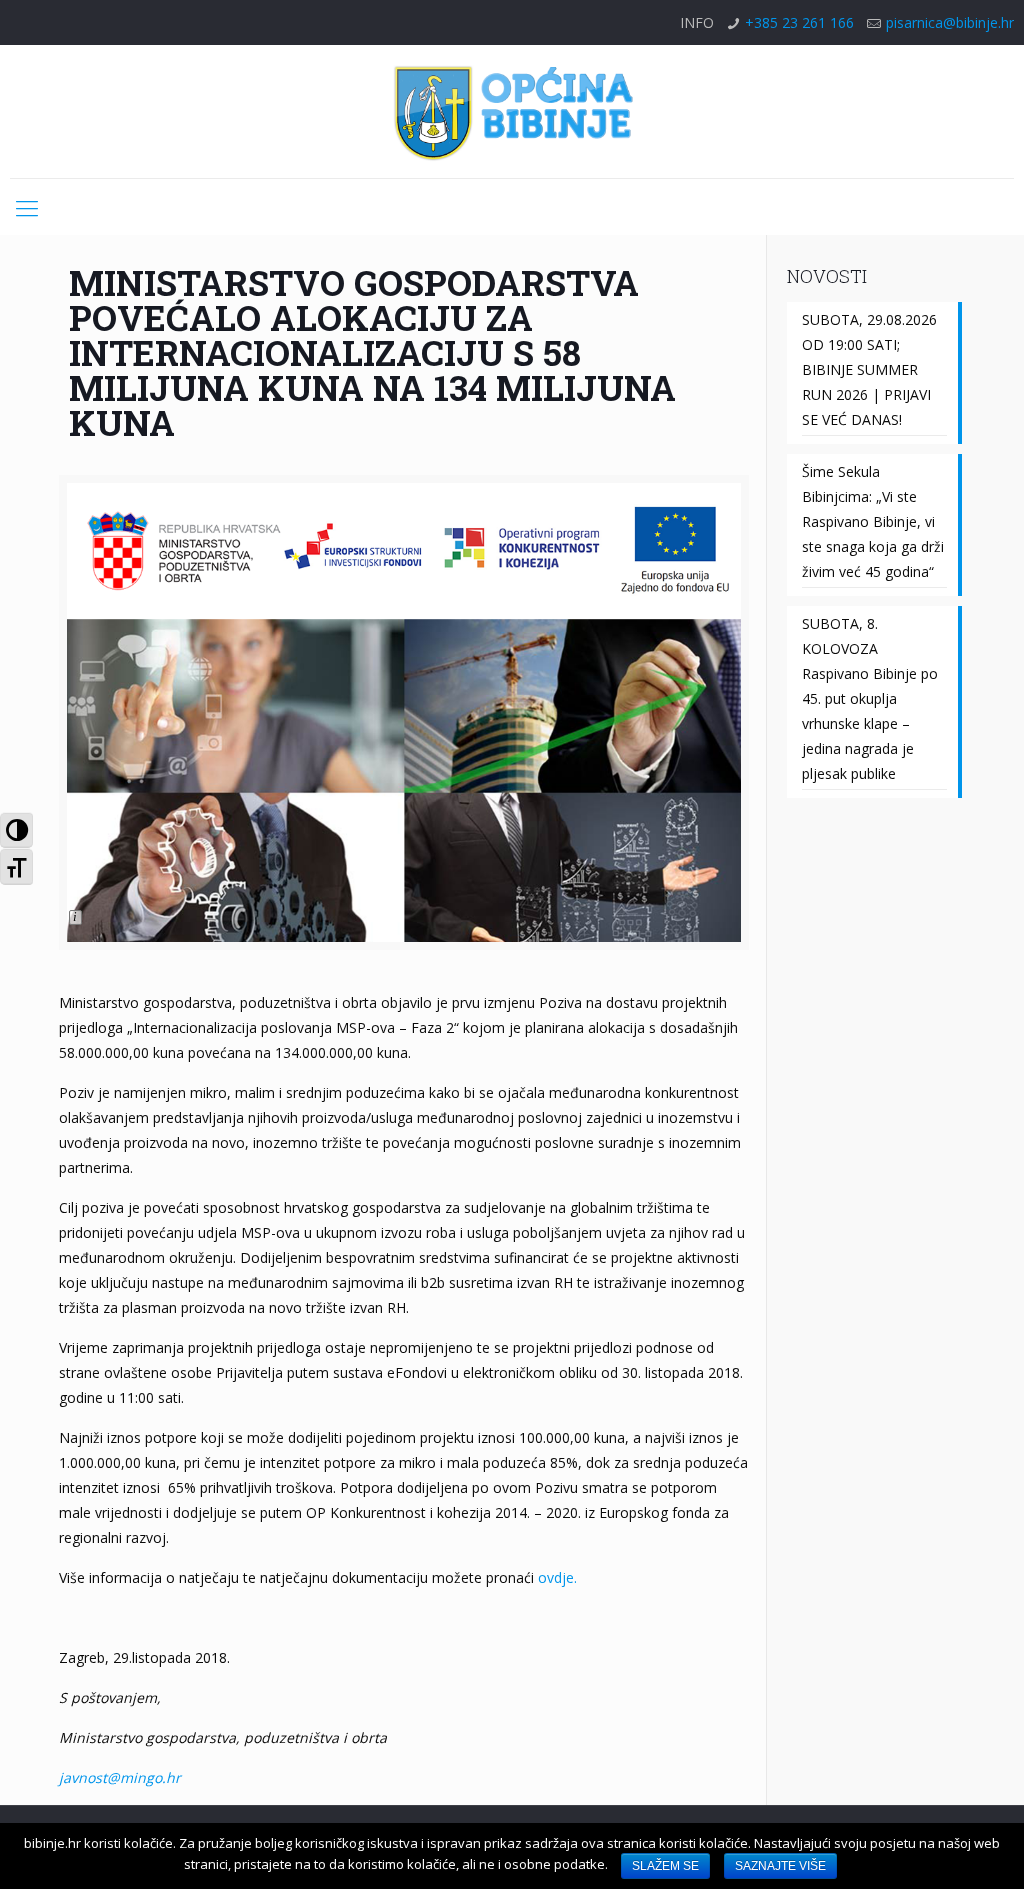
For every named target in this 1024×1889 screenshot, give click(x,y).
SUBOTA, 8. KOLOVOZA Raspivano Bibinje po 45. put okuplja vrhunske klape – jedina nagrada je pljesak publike (870, 698)
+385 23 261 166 (799, 22)
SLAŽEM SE (665, 1866)
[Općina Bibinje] (512, 111)
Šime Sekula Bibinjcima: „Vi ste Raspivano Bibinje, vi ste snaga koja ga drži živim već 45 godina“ (873, 521)
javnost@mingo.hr (120, 1777)
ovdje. (555, 1577)
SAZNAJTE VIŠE (780, 1866)
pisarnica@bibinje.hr (950, 22)
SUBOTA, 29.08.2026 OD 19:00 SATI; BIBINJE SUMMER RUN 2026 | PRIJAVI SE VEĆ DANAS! (869, 369)
